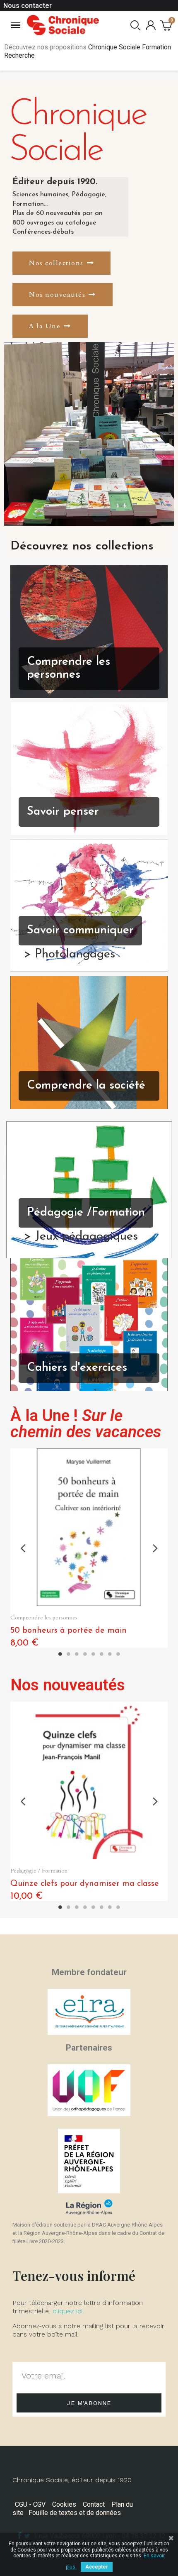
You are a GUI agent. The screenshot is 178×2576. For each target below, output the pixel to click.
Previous (23, 1548)
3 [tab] (77, 1654)
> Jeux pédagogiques (81, 1237)
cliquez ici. (68, 2311)
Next (155, 1548)
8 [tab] (118, 1654)
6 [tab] (101, 1654)
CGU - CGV (30, 2504)
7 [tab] (110, 1654)
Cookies (64, 2504)
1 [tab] (60, 1654)
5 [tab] (93, 1654)
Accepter (97, 2567)
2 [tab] (68, 1654)
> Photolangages (69, 955)
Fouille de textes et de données (75, 2513)
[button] (61, 263)
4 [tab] (85, 1654)
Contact (94, 2504)
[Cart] (166, 25)
